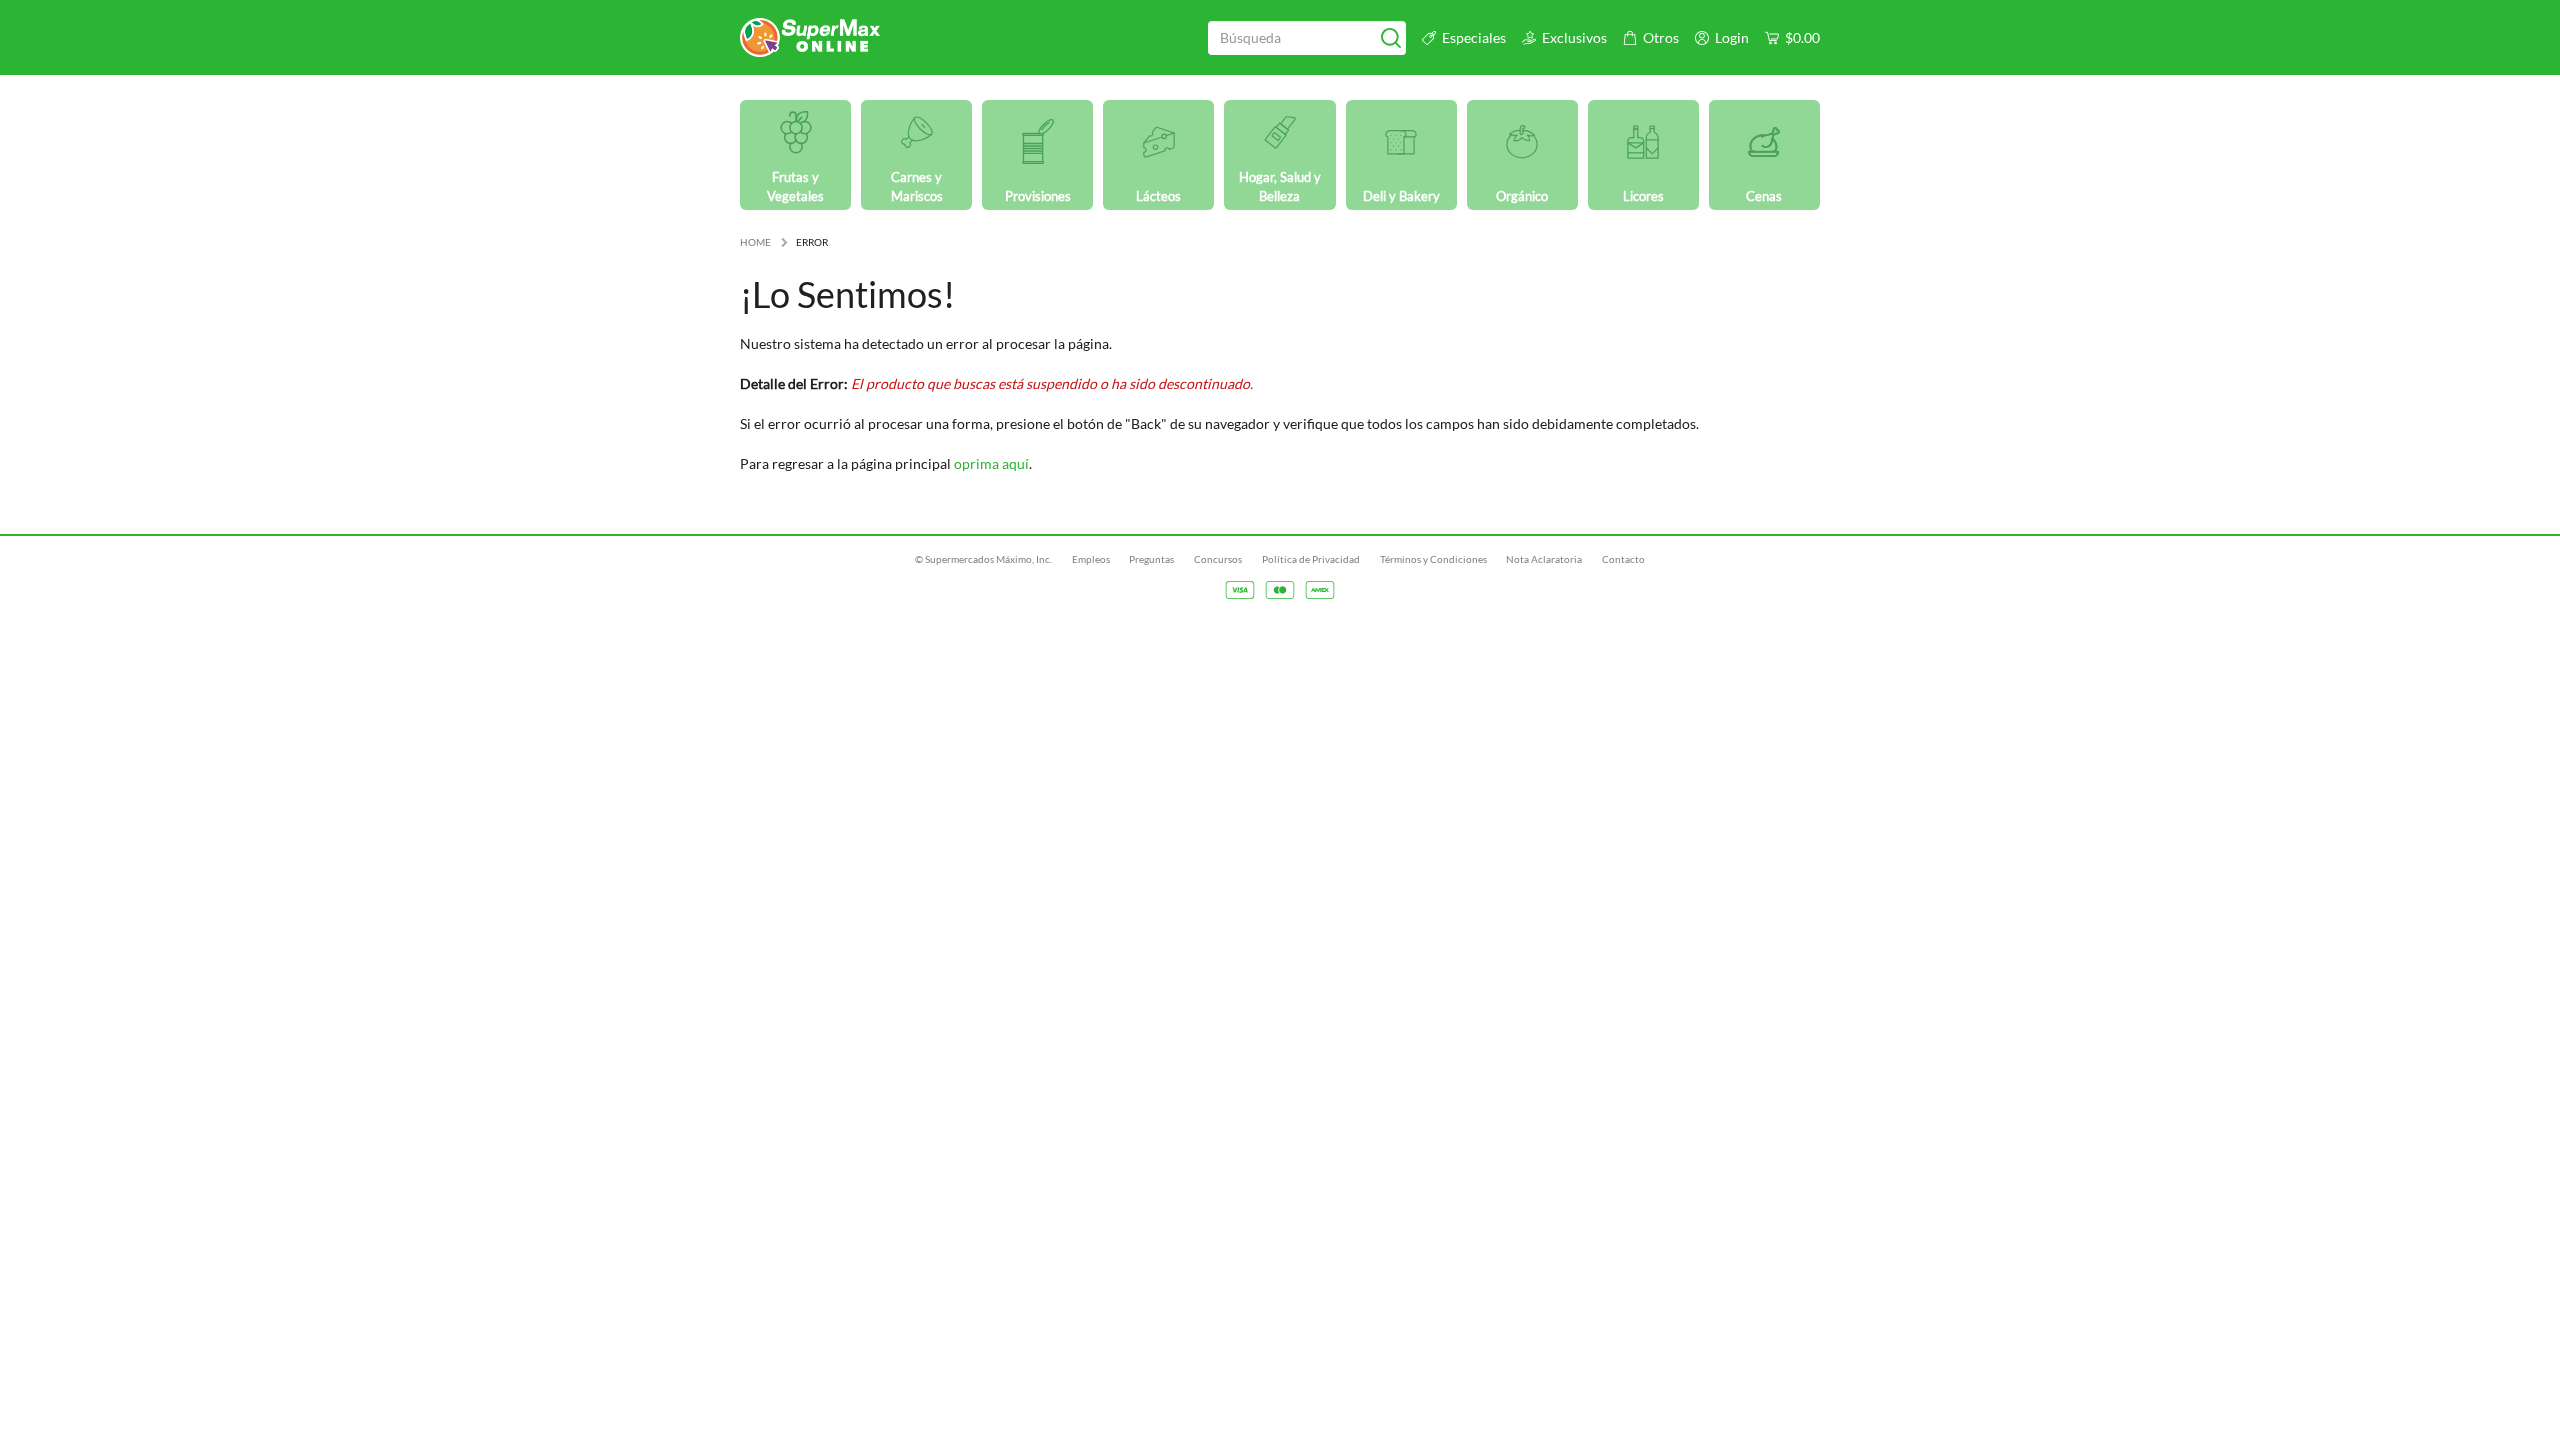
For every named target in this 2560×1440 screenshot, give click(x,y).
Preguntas (1151, 559)
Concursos (1218, 559)
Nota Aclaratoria (1544, 559)
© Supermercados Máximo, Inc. (983, 559)
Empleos (1091, 559)
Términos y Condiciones (1433, 559)
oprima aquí (991, 463)
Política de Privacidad (1311, 559)
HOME (755, 242)
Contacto (1623, 559)
